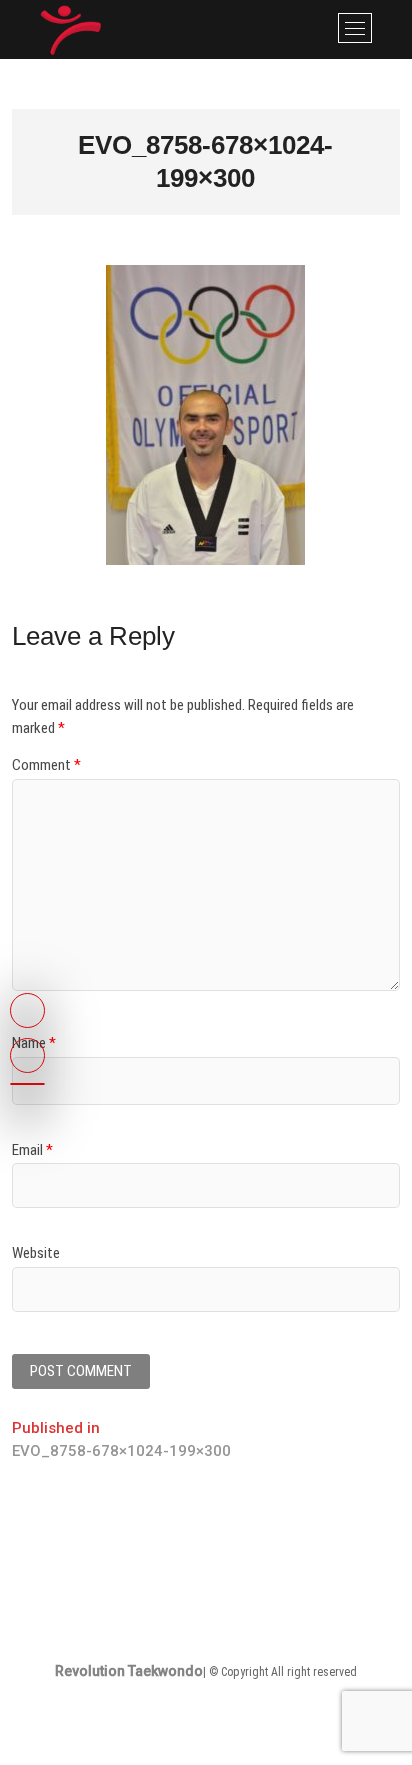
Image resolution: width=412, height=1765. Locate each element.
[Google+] (27, 1084)
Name (34, 1043)
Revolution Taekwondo (129, 1671)
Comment (46, 765)
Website (36, 1253)
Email (32, 1150)
